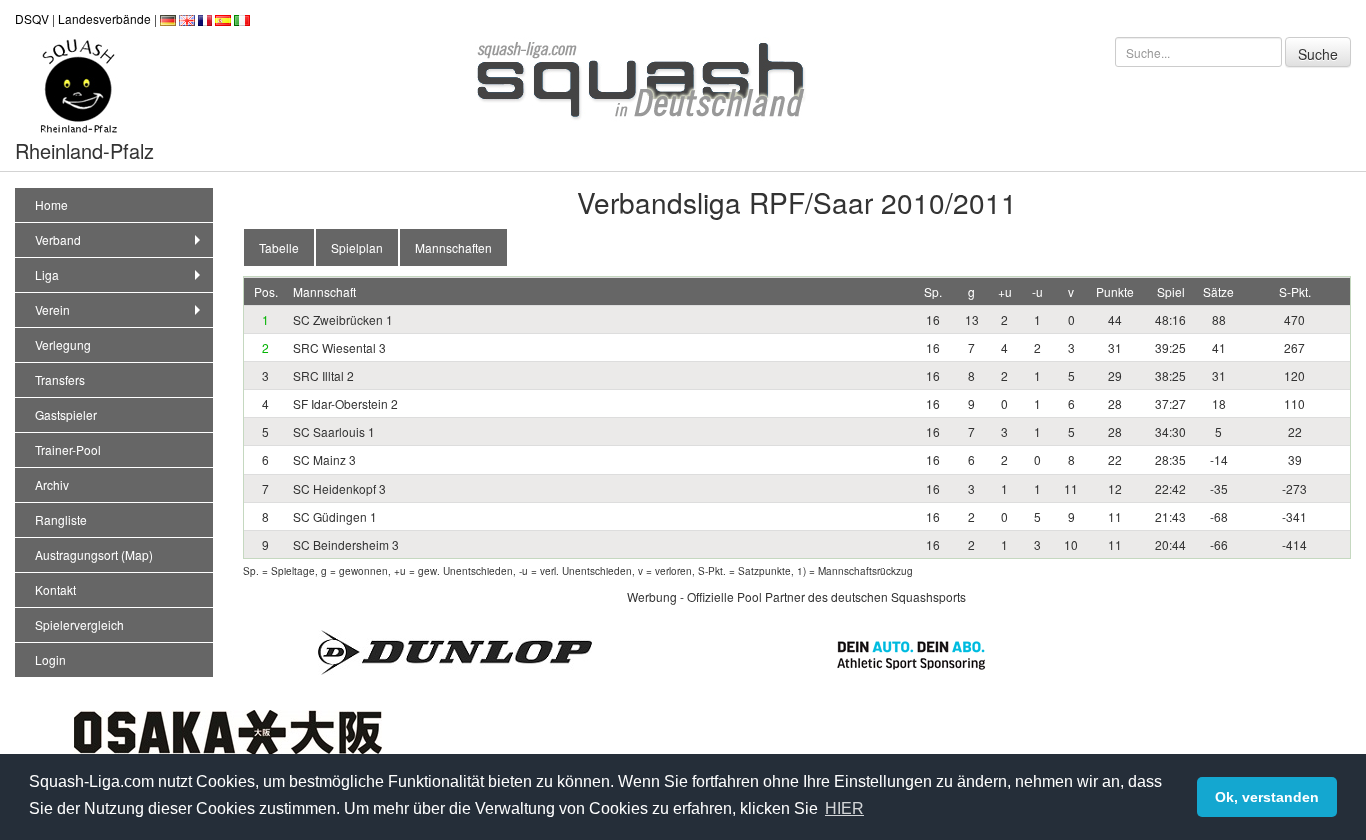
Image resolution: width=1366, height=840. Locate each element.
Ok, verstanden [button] (1267, 797)
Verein (52, 309)
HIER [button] (844, 808)
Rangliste (61, 519)
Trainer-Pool (68, 449)
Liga (47, 274)
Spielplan (357, 247)
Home (51, 204)
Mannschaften (453, 247)
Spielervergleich (79, 624)
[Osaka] (228, 730)
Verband (58, 239)
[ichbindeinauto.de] (911, 653)
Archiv (52, 484)
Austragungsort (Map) (94, 554)
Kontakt (55, 589)
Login (50, 659)
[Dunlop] (455, 650)
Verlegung (63, 344)
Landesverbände (104, 18)
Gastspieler (66, 414)
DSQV (32, 18)
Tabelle (279, 247)
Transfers (60, 379)
